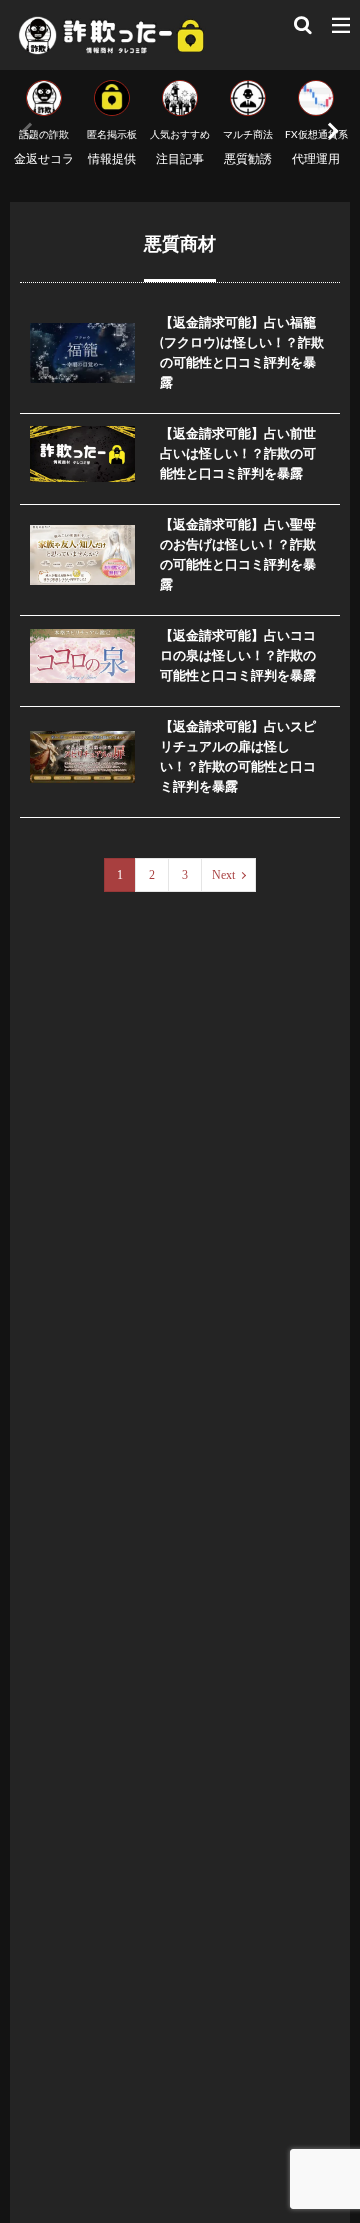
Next (223, 875)
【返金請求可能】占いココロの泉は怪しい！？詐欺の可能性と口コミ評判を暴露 (238, 656)
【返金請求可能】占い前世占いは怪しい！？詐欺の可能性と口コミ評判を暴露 (238, 454)
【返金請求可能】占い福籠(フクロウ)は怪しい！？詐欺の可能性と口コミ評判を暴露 (242, 353)
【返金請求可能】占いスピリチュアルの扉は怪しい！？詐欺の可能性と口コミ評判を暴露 (238, 757)
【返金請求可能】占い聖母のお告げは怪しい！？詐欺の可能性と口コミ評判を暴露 (238, 555)
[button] (330, 131)
